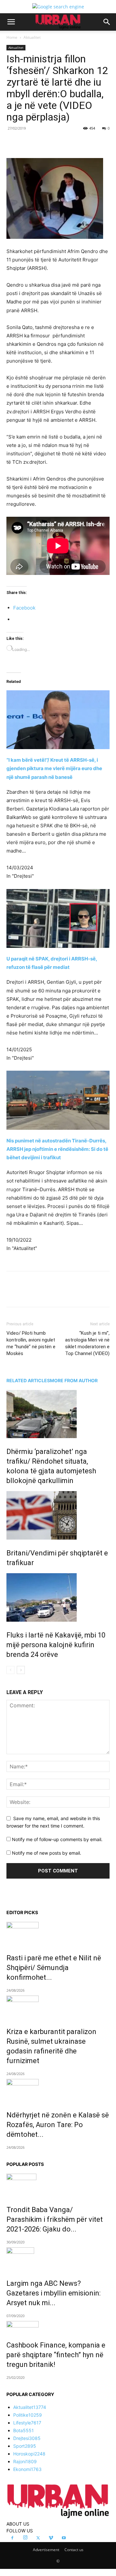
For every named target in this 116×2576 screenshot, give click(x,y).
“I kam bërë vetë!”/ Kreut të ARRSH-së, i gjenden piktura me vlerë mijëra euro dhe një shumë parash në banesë (54, 768)
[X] (48, 143)
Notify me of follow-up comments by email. (57, 1839)
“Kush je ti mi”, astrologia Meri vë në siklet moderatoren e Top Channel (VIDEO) (87, 1343)
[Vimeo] (51, 2538)
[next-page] (21, 1670)
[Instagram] (25, 2538)
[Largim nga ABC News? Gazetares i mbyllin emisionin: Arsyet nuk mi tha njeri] (58, 2259)
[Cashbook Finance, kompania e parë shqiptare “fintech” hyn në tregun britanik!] (58, 2326)
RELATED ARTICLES (28, 1380)
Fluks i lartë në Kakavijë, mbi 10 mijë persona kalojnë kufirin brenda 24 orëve (56, 1645)
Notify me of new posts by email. (47, 1853)
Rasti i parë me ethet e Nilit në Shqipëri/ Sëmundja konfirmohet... (54, 1968)
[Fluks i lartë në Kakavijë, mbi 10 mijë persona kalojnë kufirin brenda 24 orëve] (58, 1597)
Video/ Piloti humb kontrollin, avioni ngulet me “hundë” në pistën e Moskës (31, 1343)
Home (12, 37)
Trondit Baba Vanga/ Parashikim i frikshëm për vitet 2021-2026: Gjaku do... (55, 2219)
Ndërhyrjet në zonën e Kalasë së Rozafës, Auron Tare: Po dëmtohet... (58, 2125)
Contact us (74, 2550)
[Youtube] (64, 2538)
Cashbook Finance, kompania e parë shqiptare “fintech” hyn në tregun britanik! (56, 2355)
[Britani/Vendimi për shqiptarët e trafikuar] (58, 1515)
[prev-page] (10, 1670)
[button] (11, 22)
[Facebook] (33, 143)
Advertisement (46, 2550)
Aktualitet (32, 37)
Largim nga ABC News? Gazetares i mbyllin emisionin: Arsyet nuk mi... (53, 2293)
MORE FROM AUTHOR (74, 1380)
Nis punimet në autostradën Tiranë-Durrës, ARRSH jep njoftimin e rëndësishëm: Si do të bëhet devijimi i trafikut (57, 1149)
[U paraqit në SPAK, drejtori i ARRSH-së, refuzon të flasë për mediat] (58, 919)
